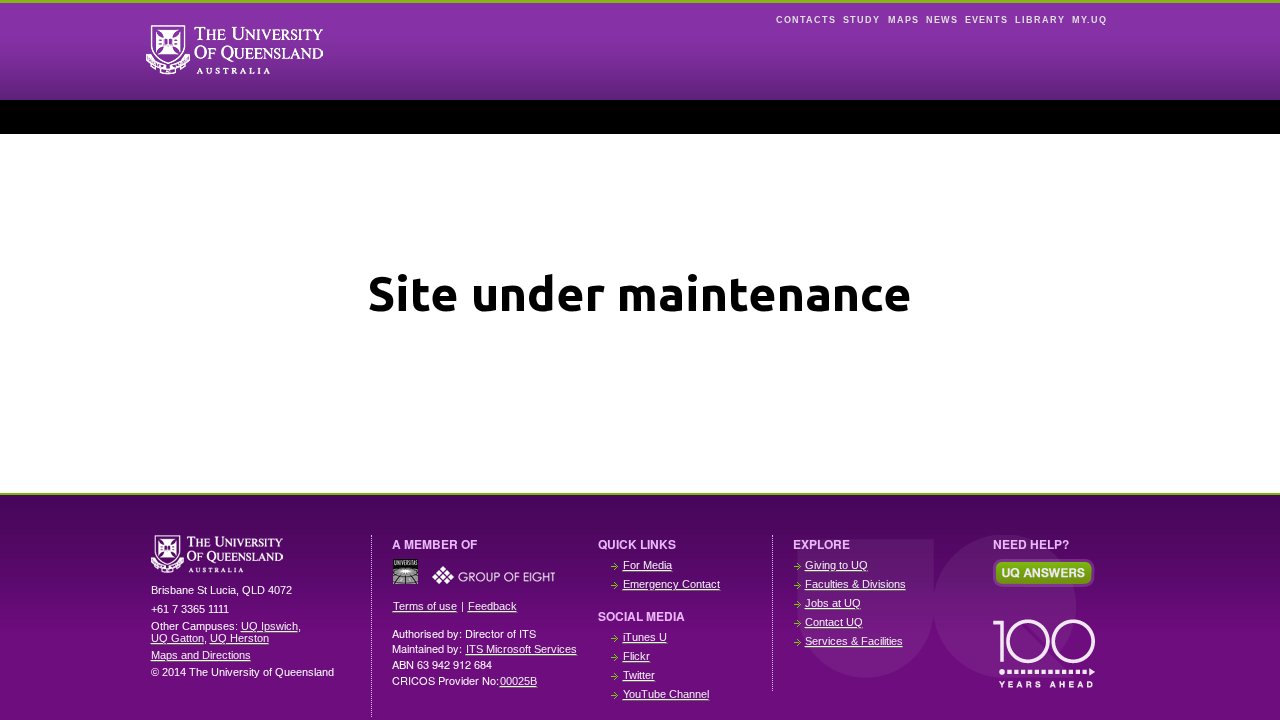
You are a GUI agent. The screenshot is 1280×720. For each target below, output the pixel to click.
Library (1040, 20)
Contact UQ (834, 622)
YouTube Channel (666, 694)
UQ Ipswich (269, 626)
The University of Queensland (251, 554)
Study (861, 20)
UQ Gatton (177, 638)
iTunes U (645, 637)
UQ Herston (239, 638)
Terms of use (425, 606)
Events (986, 20)
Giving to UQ (836, 565)
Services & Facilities (854, 641)
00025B (518, 681)
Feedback (492, 606)
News (942, 20)
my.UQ (1089, 20)
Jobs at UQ (833, 603)
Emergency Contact (671, 584)
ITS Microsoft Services (521, 649)
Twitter (639, 675)
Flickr (636, 656)
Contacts (806, 20)
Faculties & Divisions (855, 584)
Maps (903, 20)
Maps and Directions (201, 655)
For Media (647, 565)
